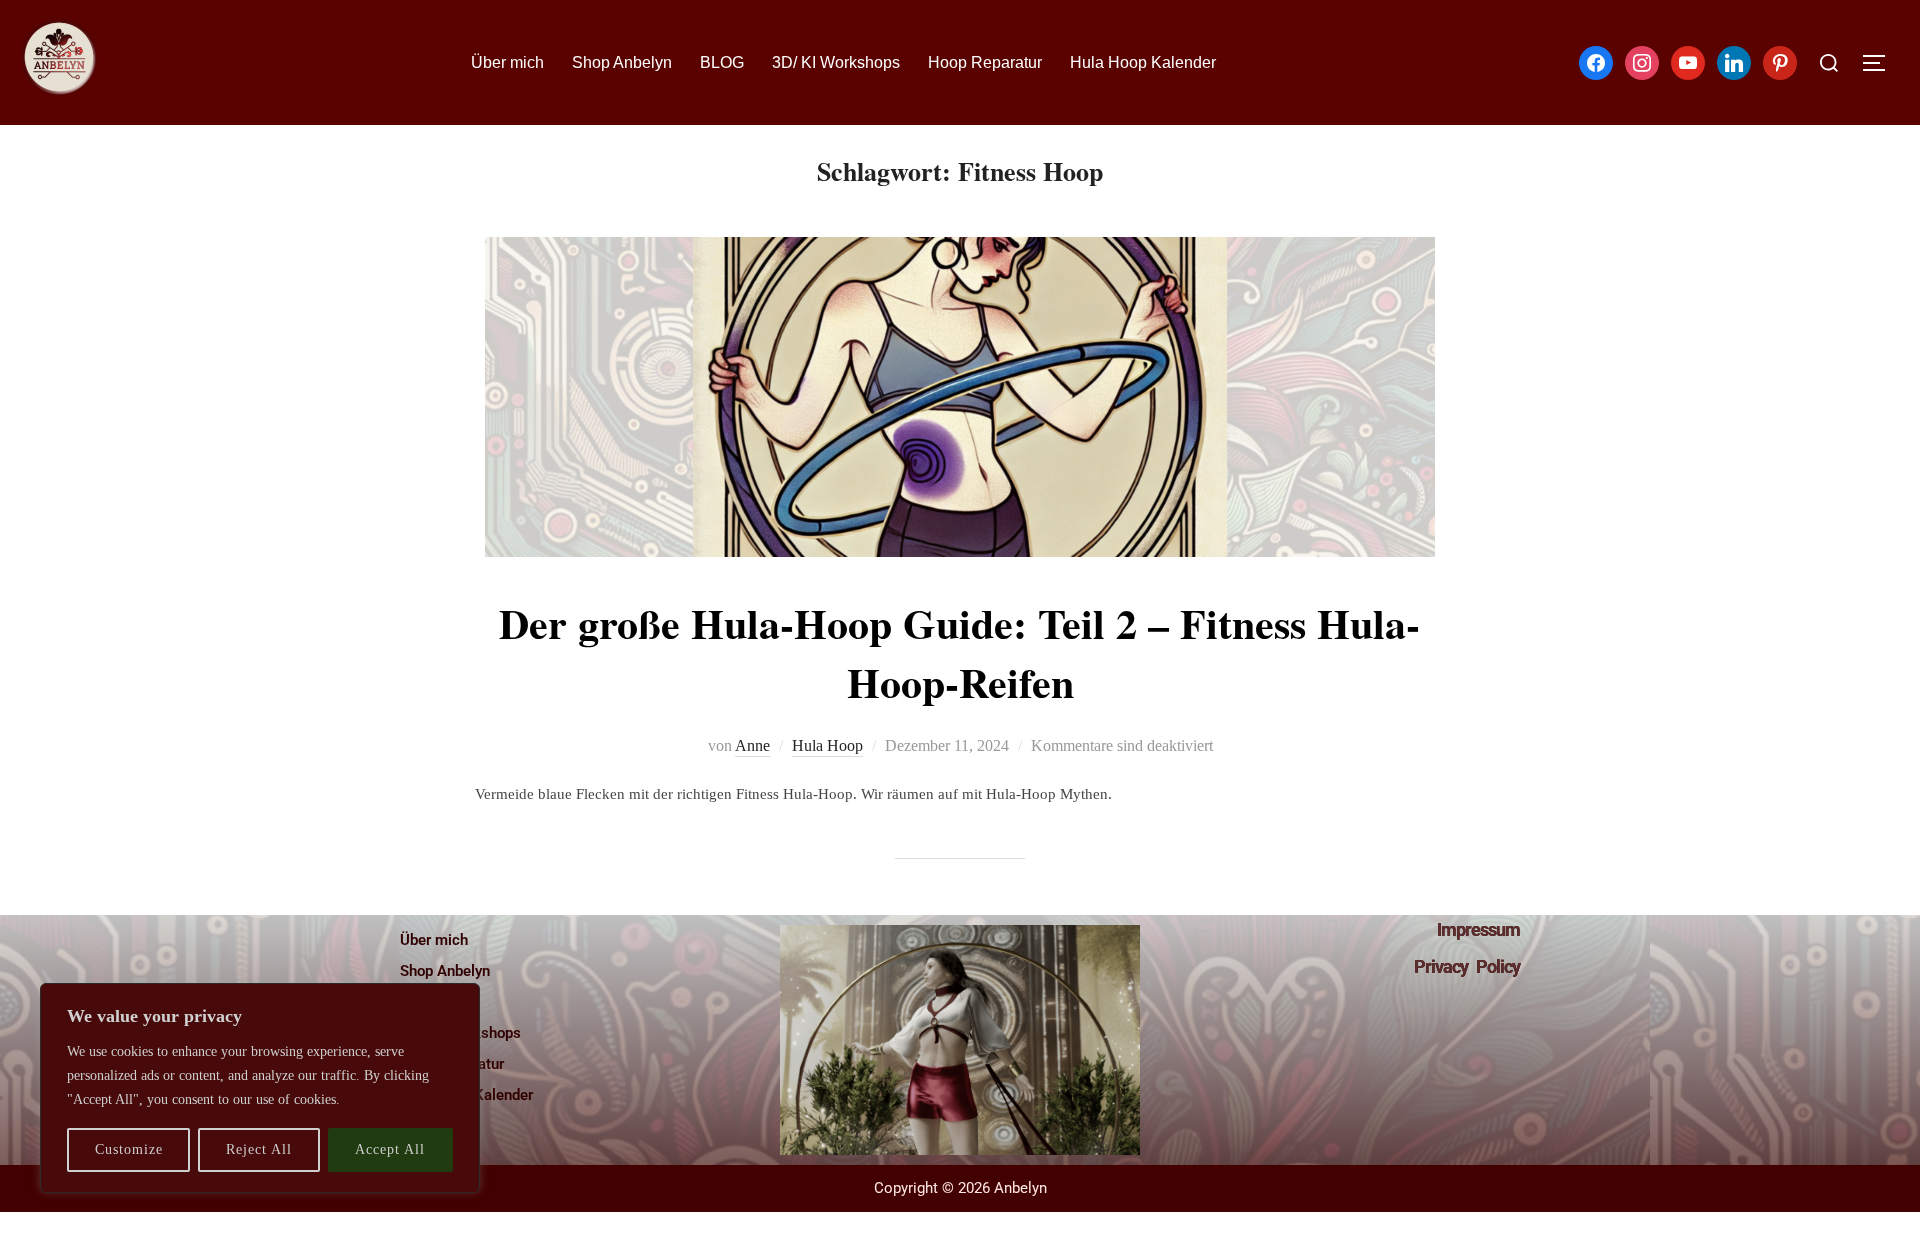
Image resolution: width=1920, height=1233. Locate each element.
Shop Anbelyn (622, 62)
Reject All (259, 1149)
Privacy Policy (1467, 966)
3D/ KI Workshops (836, 62)
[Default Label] (1688, 61)
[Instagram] (1642, 61)
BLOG (722, 62)
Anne (752, 745)
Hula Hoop (827, 745)
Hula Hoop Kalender (1143, 62)
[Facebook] (1596, 61)
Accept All (390, 1149)
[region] (260, 1088)
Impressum (1478, 929)
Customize (129, 1149)
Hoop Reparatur (985, 62)
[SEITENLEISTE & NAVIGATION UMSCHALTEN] (1881, 63)
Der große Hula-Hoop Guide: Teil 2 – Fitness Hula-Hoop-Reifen (959, 652)
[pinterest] (1780, 61)
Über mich (507, 62)
